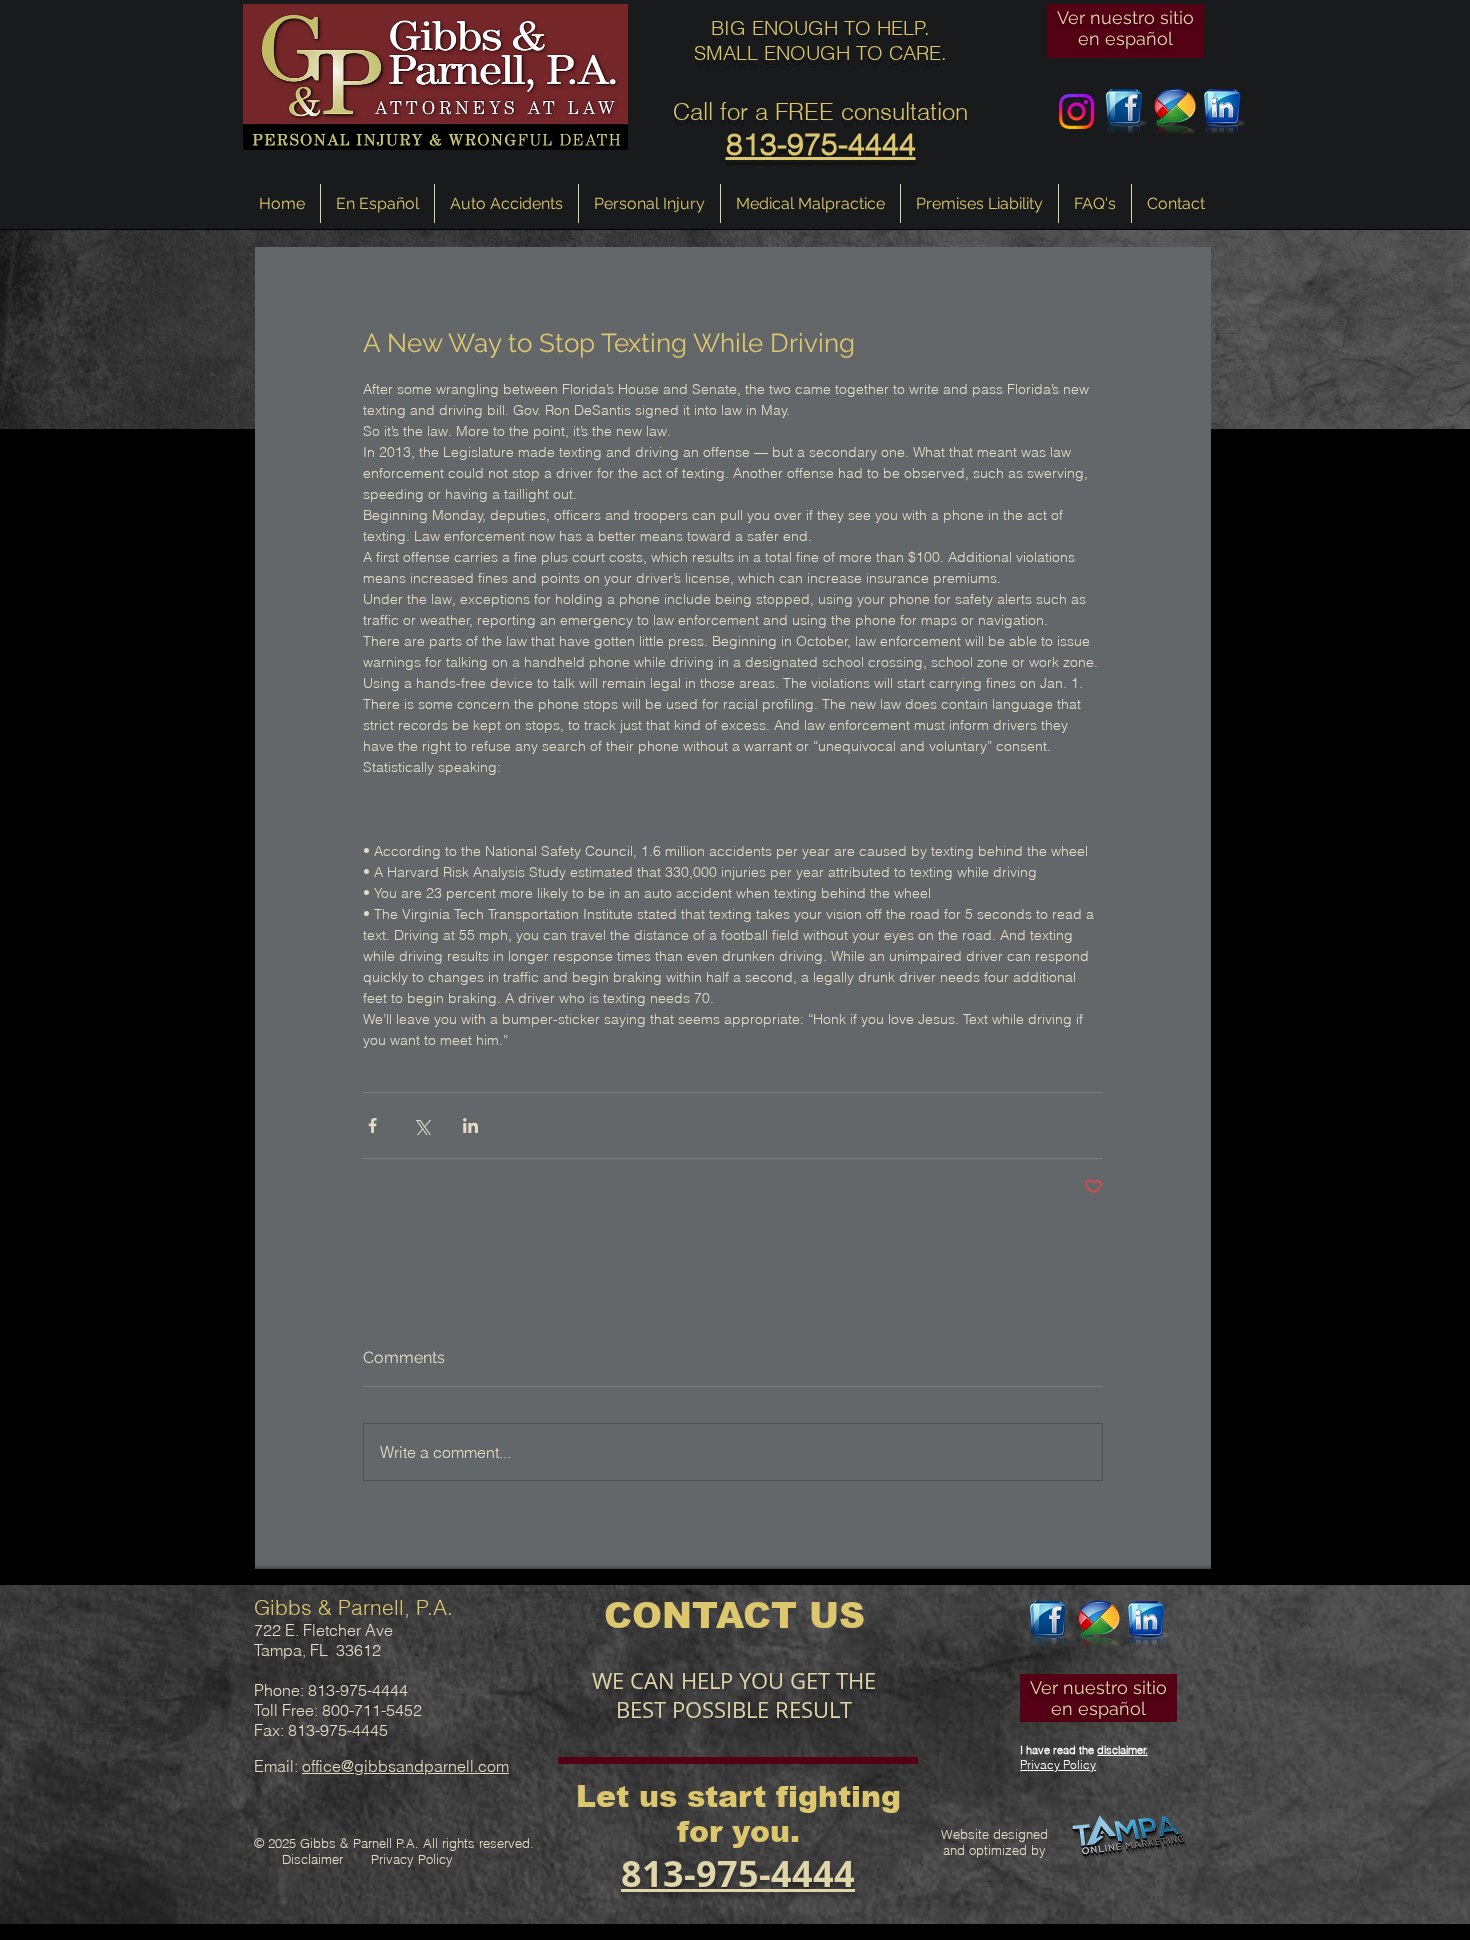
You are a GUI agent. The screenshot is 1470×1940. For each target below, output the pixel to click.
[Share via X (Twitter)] (421, 1125)
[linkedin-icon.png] (1223, 111)
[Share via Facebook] (372, 1125)
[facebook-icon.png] (1125, 111)
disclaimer (1121, 1750)
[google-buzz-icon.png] (1174, 111)
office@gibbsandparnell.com (405, 1766)
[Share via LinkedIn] (470, 1125)
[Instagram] (1076, 111)
